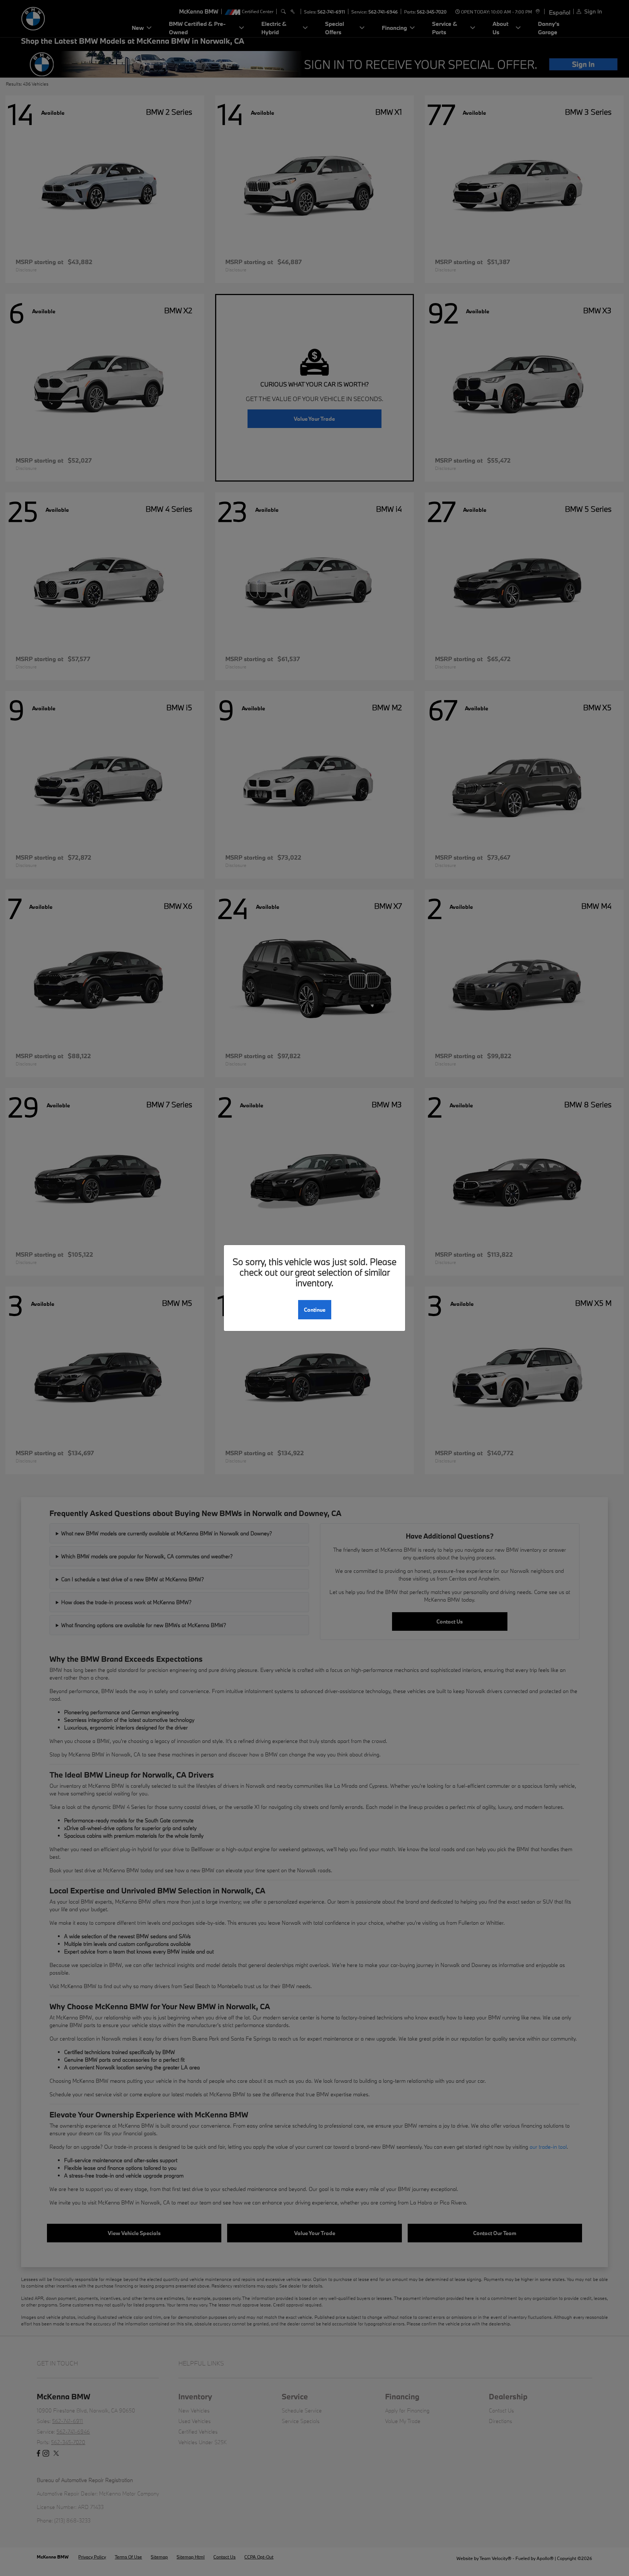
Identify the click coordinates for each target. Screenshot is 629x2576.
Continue (315, 1310)
